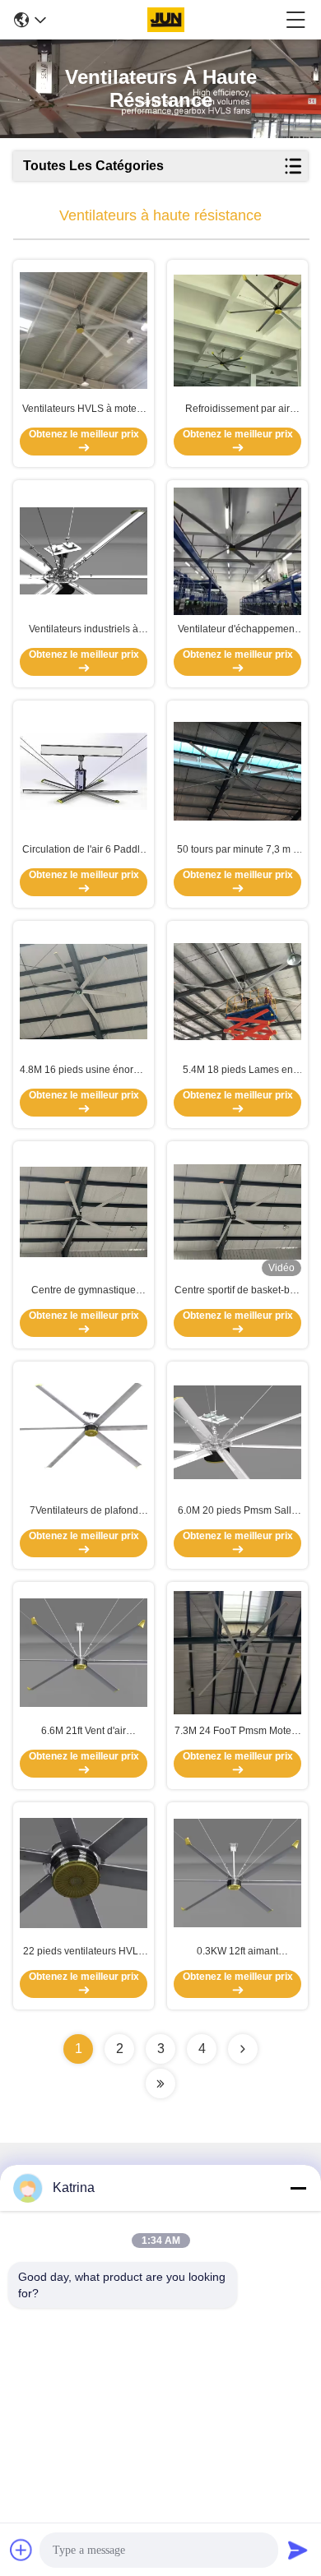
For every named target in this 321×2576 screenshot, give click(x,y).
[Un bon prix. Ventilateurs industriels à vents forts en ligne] (84, 551)
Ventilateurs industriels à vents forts (84, 630)
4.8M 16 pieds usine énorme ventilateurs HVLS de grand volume (84, 1071)
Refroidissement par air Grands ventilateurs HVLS (237, 409)
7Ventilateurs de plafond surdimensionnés (84, 1511)
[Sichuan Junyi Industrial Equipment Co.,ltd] (165, 20)
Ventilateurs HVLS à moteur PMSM (84, 409)
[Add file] (21, 2550)
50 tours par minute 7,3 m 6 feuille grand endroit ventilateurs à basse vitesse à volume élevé (238, 850)
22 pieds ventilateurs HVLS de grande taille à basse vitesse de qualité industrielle (84, 1952)
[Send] (298, 2550)
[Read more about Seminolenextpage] (243, 2049)
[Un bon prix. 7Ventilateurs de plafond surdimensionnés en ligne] (84, 1432)
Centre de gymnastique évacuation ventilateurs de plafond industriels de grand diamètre (84, 1291)
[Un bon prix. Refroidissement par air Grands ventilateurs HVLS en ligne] (237, 330)
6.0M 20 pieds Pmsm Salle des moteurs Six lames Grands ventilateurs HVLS (237, 1511)
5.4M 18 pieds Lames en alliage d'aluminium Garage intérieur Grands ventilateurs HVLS (238, 1071)
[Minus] (298, 2188)
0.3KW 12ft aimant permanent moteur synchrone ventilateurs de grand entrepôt (238, 1952)
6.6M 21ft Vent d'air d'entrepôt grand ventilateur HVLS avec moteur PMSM (84, 1732)
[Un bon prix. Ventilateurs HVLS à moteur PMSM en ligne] (84, 331)
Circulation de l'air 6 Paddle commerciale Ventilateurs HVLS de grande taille (84, 850)
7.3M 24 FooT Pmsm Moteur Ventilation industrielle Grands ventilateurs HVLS (237, 1732)
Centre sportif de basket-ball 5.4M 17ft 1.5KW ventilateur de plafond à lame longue (237, 1291)
